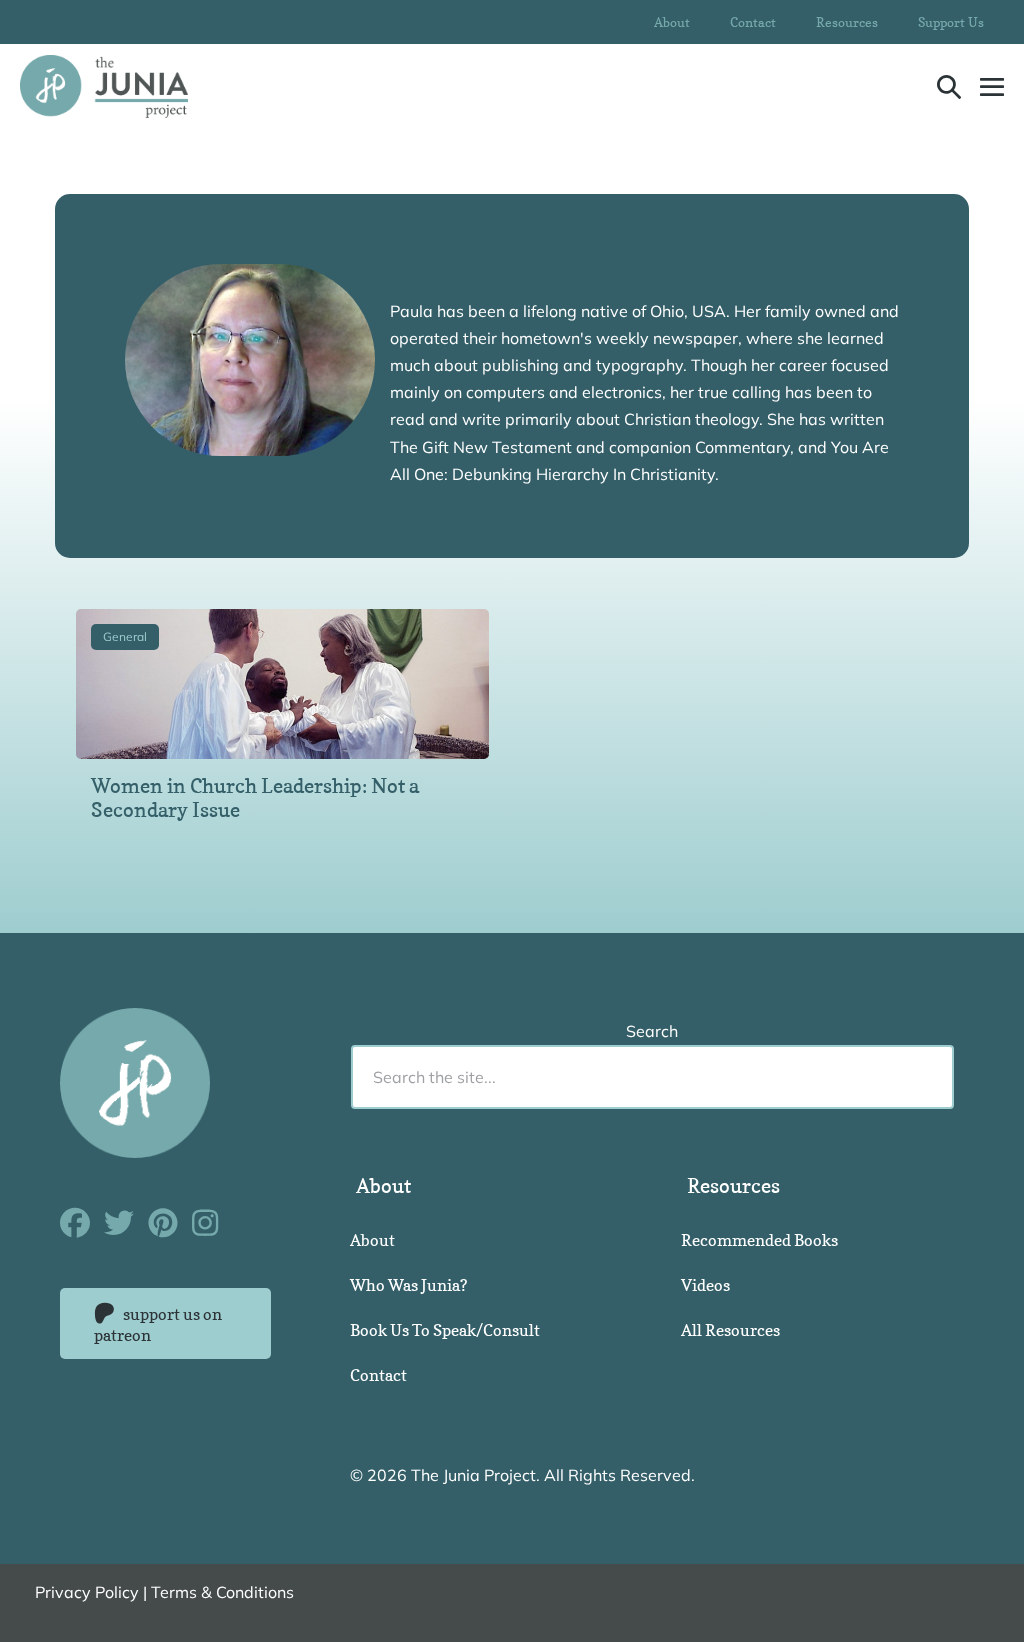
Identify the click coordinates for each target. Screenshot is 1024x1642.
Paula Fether (458, 280)
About (672, 22)
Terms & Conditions (222, 1592)
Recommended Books (759, 1240)
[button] (949, 86)
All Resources (730, 1330)
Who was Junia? (408, 1285)
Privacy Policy (87, 1592)
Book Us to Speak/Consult (445, 1330)
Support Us (951, 22)
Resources (847, 22)
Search (652, 1031)
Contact (753, 22)
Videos (705, 1285)
